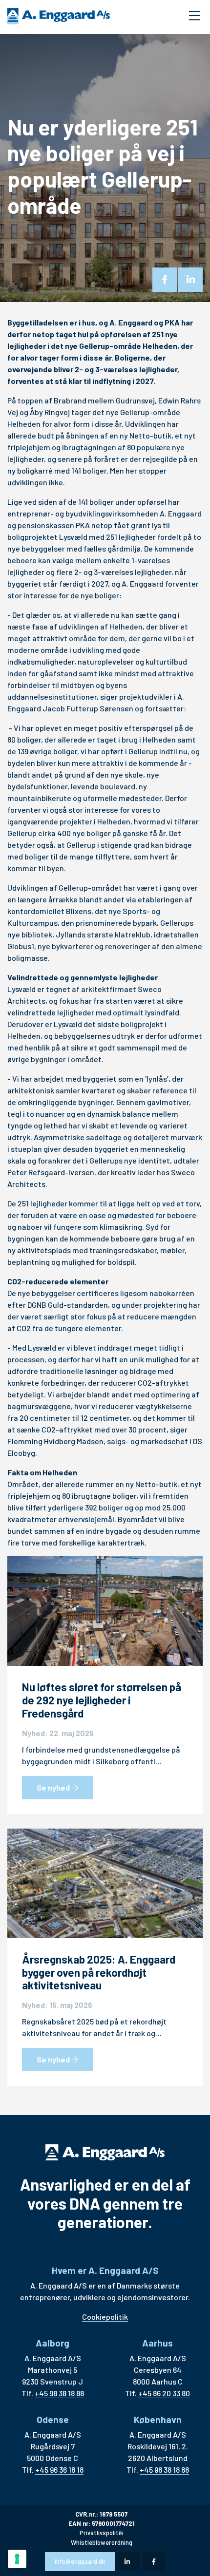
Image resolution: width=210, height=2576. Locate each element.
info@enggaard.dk (80, 2561)
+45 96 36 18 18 (59, 2470)
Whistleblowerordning (102, 2542)
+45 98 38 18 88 (59, 2393)
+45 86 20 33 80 (164, 2393)
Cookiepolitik (105, 2317)
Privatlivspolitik (101, 2533)
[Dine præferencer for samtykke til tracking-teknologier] (17, 2559)
